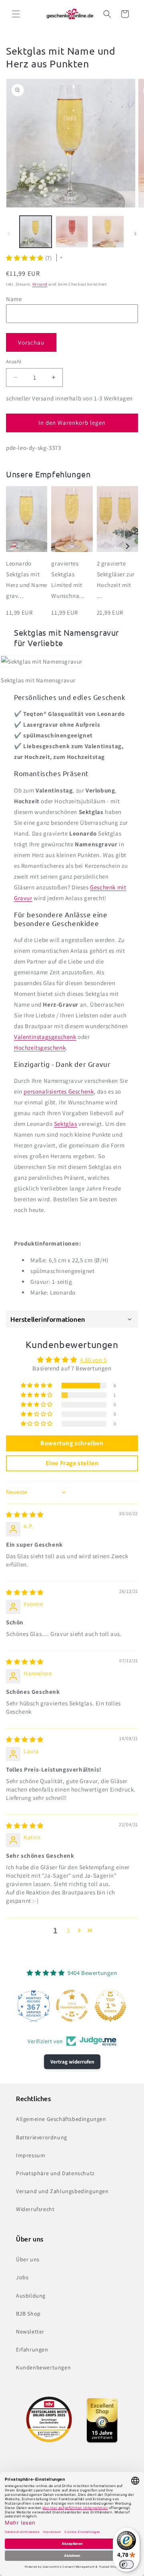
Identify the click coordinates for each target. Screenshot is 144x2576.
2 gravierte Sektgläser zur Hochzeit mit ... (116, 579)
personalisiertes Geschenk (59, 1091)
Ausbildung (31, 2296)
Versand (40, 284)
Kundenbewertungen (43, 2367)
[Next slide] (127, 547)
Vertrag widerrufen (72, 2062)
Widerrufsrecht (35, 2209)
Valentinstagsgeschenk (45, 1037)
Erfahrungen (32, 2349)
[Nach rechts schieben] (135, 234)
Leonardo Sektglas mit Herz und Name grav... (27, 579)
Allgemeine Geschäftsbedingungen (61, 2119)
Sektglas (66, 1124)
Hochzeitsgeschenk (40, 1048)
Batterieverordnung (42, 2137)
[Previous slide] (17, 547)
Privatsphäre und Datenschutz (55, 2173)
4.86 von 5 (93, 1360)
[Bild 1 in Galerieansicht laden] (36, 232)
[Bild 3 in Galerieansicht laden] (108, 232)
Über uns (28, 2259)
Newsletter (30, 2332)
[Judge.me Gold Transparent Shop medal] (72, 2006)
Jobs (22, 2277)
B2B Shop (28, 2314)
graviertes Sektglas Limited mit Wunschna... (68, 579)
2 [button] (68, 1931)
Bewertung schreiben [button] (72, 1443)
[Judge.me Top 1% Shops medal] (110, 2006)
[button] (16, 14)
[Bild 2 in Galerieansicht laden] (72, 232)
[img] (25, 1515)
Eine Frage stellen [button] (72, 1463)
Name (14, 299)
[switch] (126, 2564)
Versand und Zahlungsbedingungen (62, 2191)
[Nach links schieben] (9, 234)
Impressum (31, 2155)
